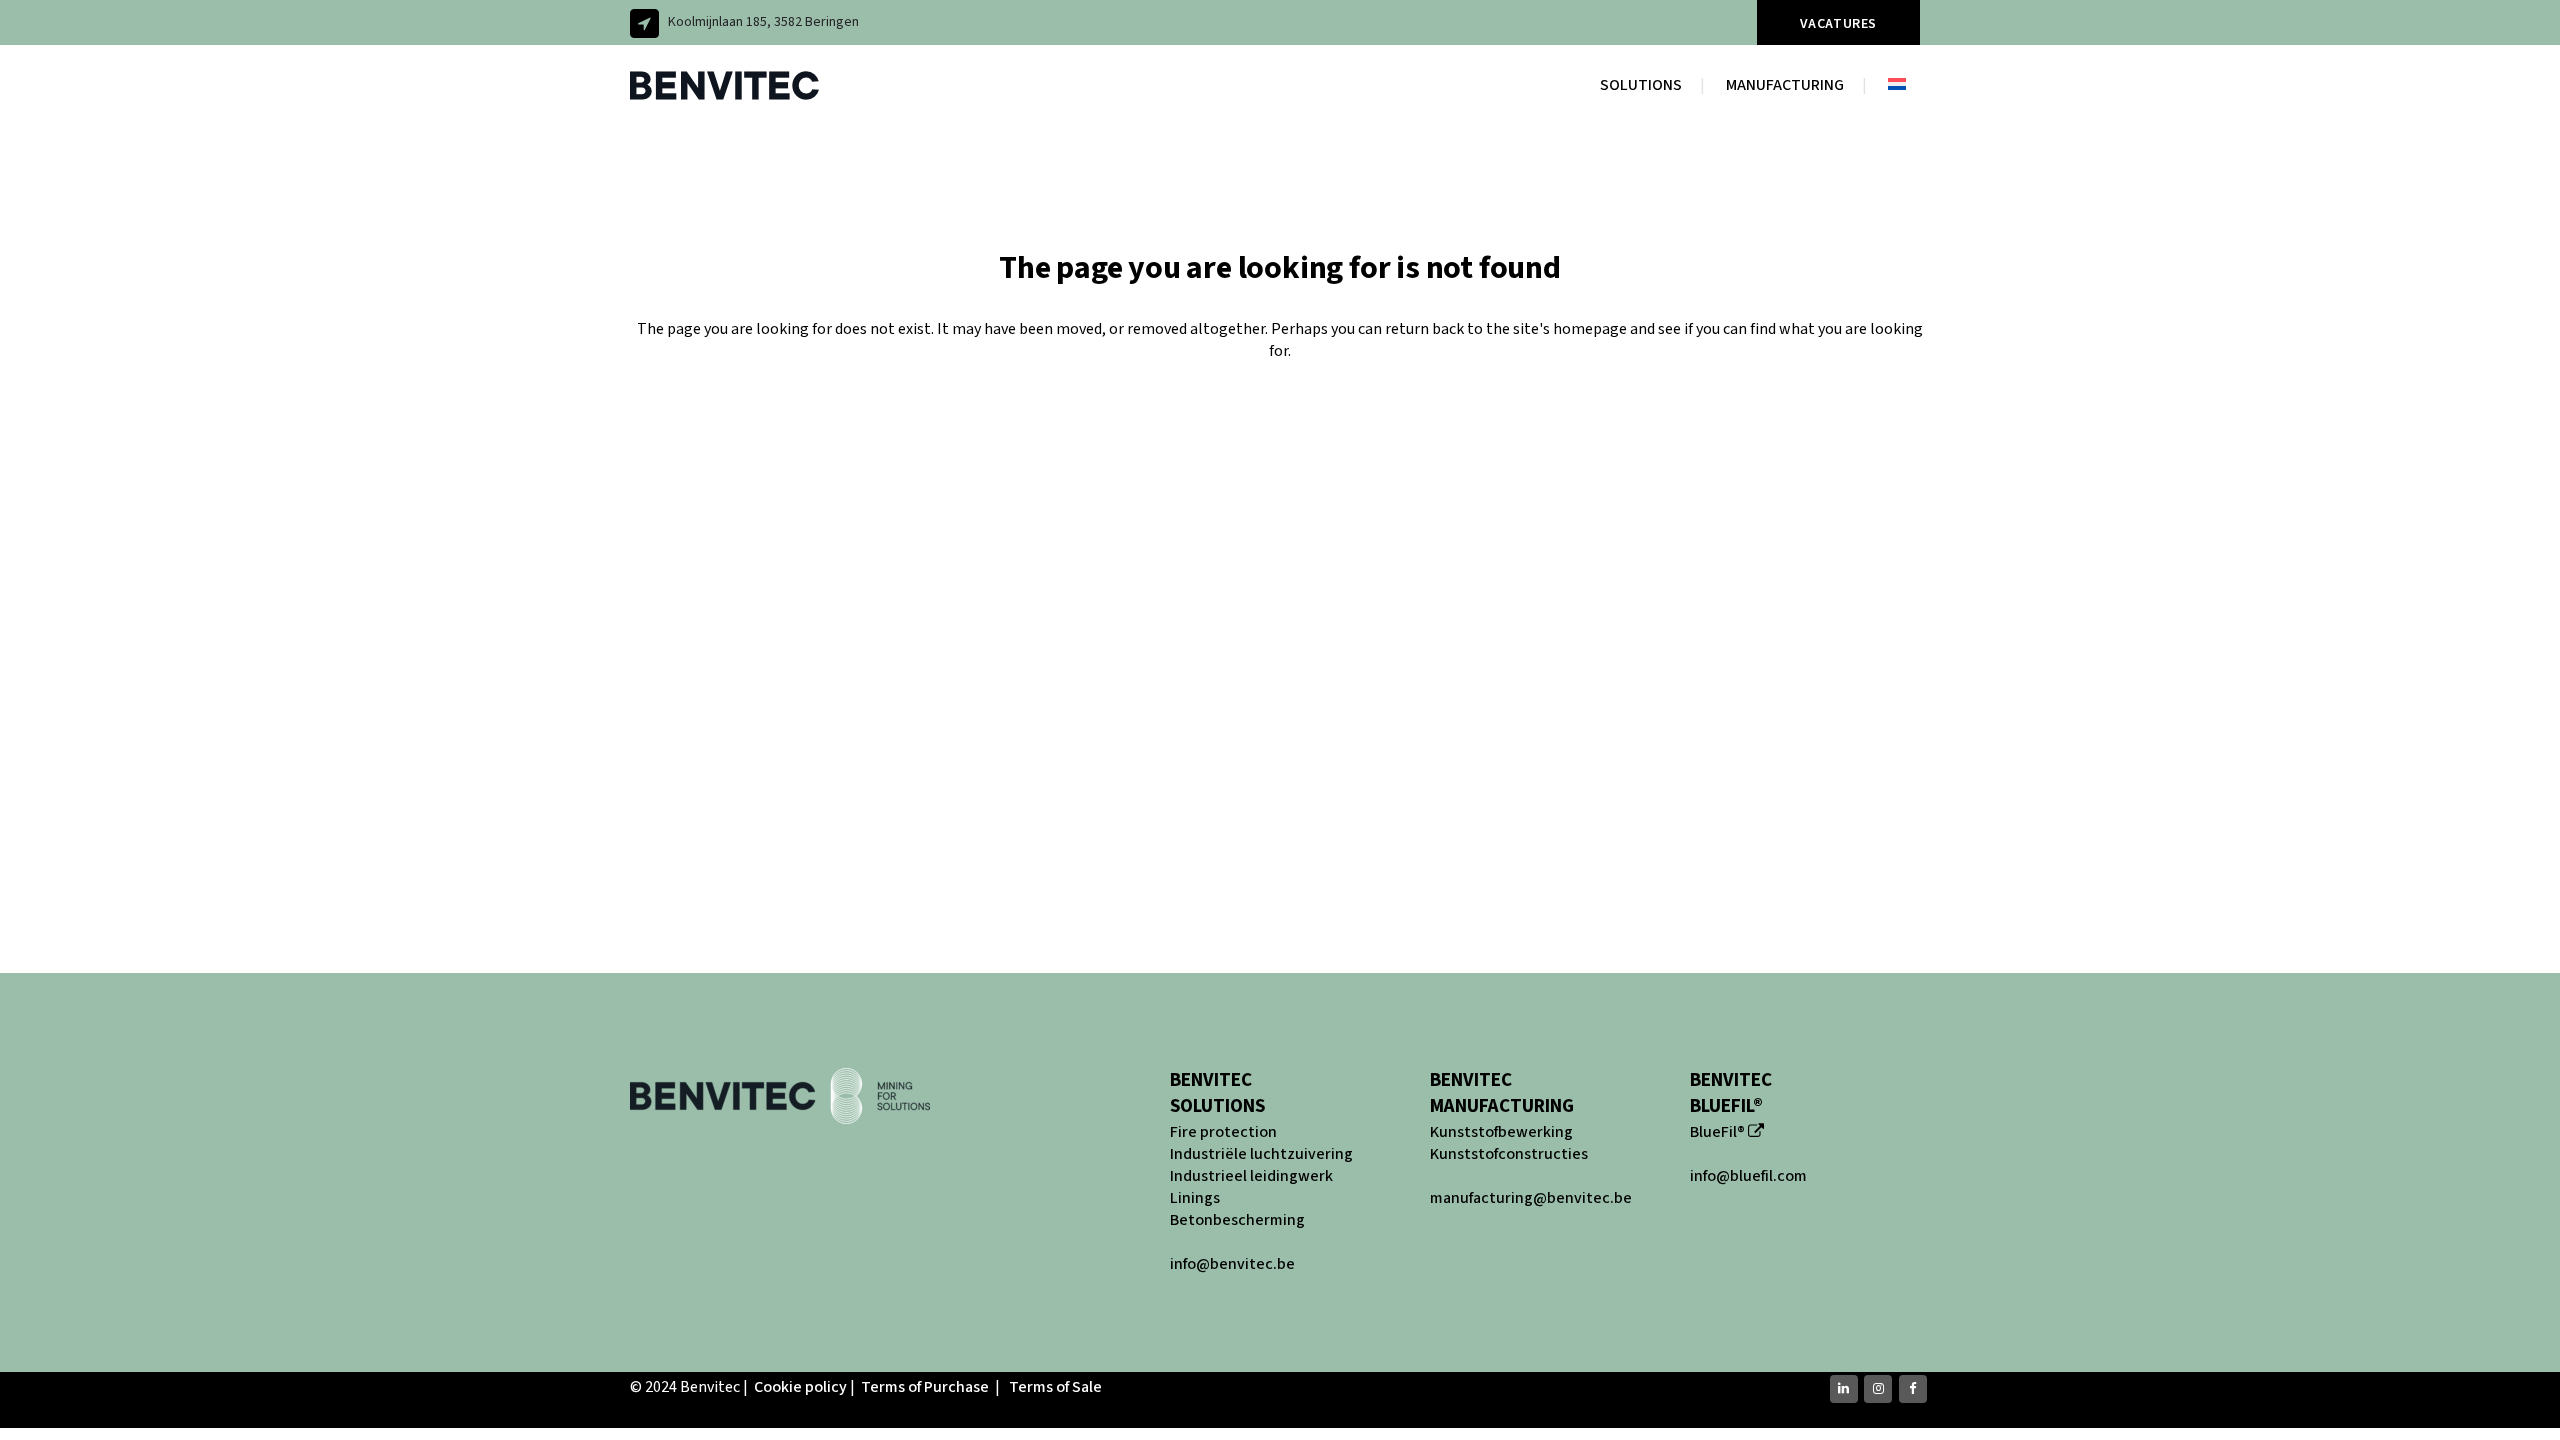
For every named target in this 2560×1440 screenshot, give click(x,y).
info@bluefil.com (1748, 1176)
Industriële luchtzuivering (1261, 1154)
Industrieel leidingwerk (1251, 1176)
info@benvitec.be (1232, 1264)
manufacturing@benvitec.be (1531, 1198)
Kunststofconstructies (1509, 1154)
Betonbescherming (1237, 1220)
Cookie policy (800, 1387)
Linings (1195, 1198)
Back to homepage (1280, 434)
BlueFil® (1717, 1132)
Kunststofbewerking (1501, 1132)
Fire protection (1223, 1132)
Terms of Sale (1055, 1387)
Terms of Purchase (925, 1387)
